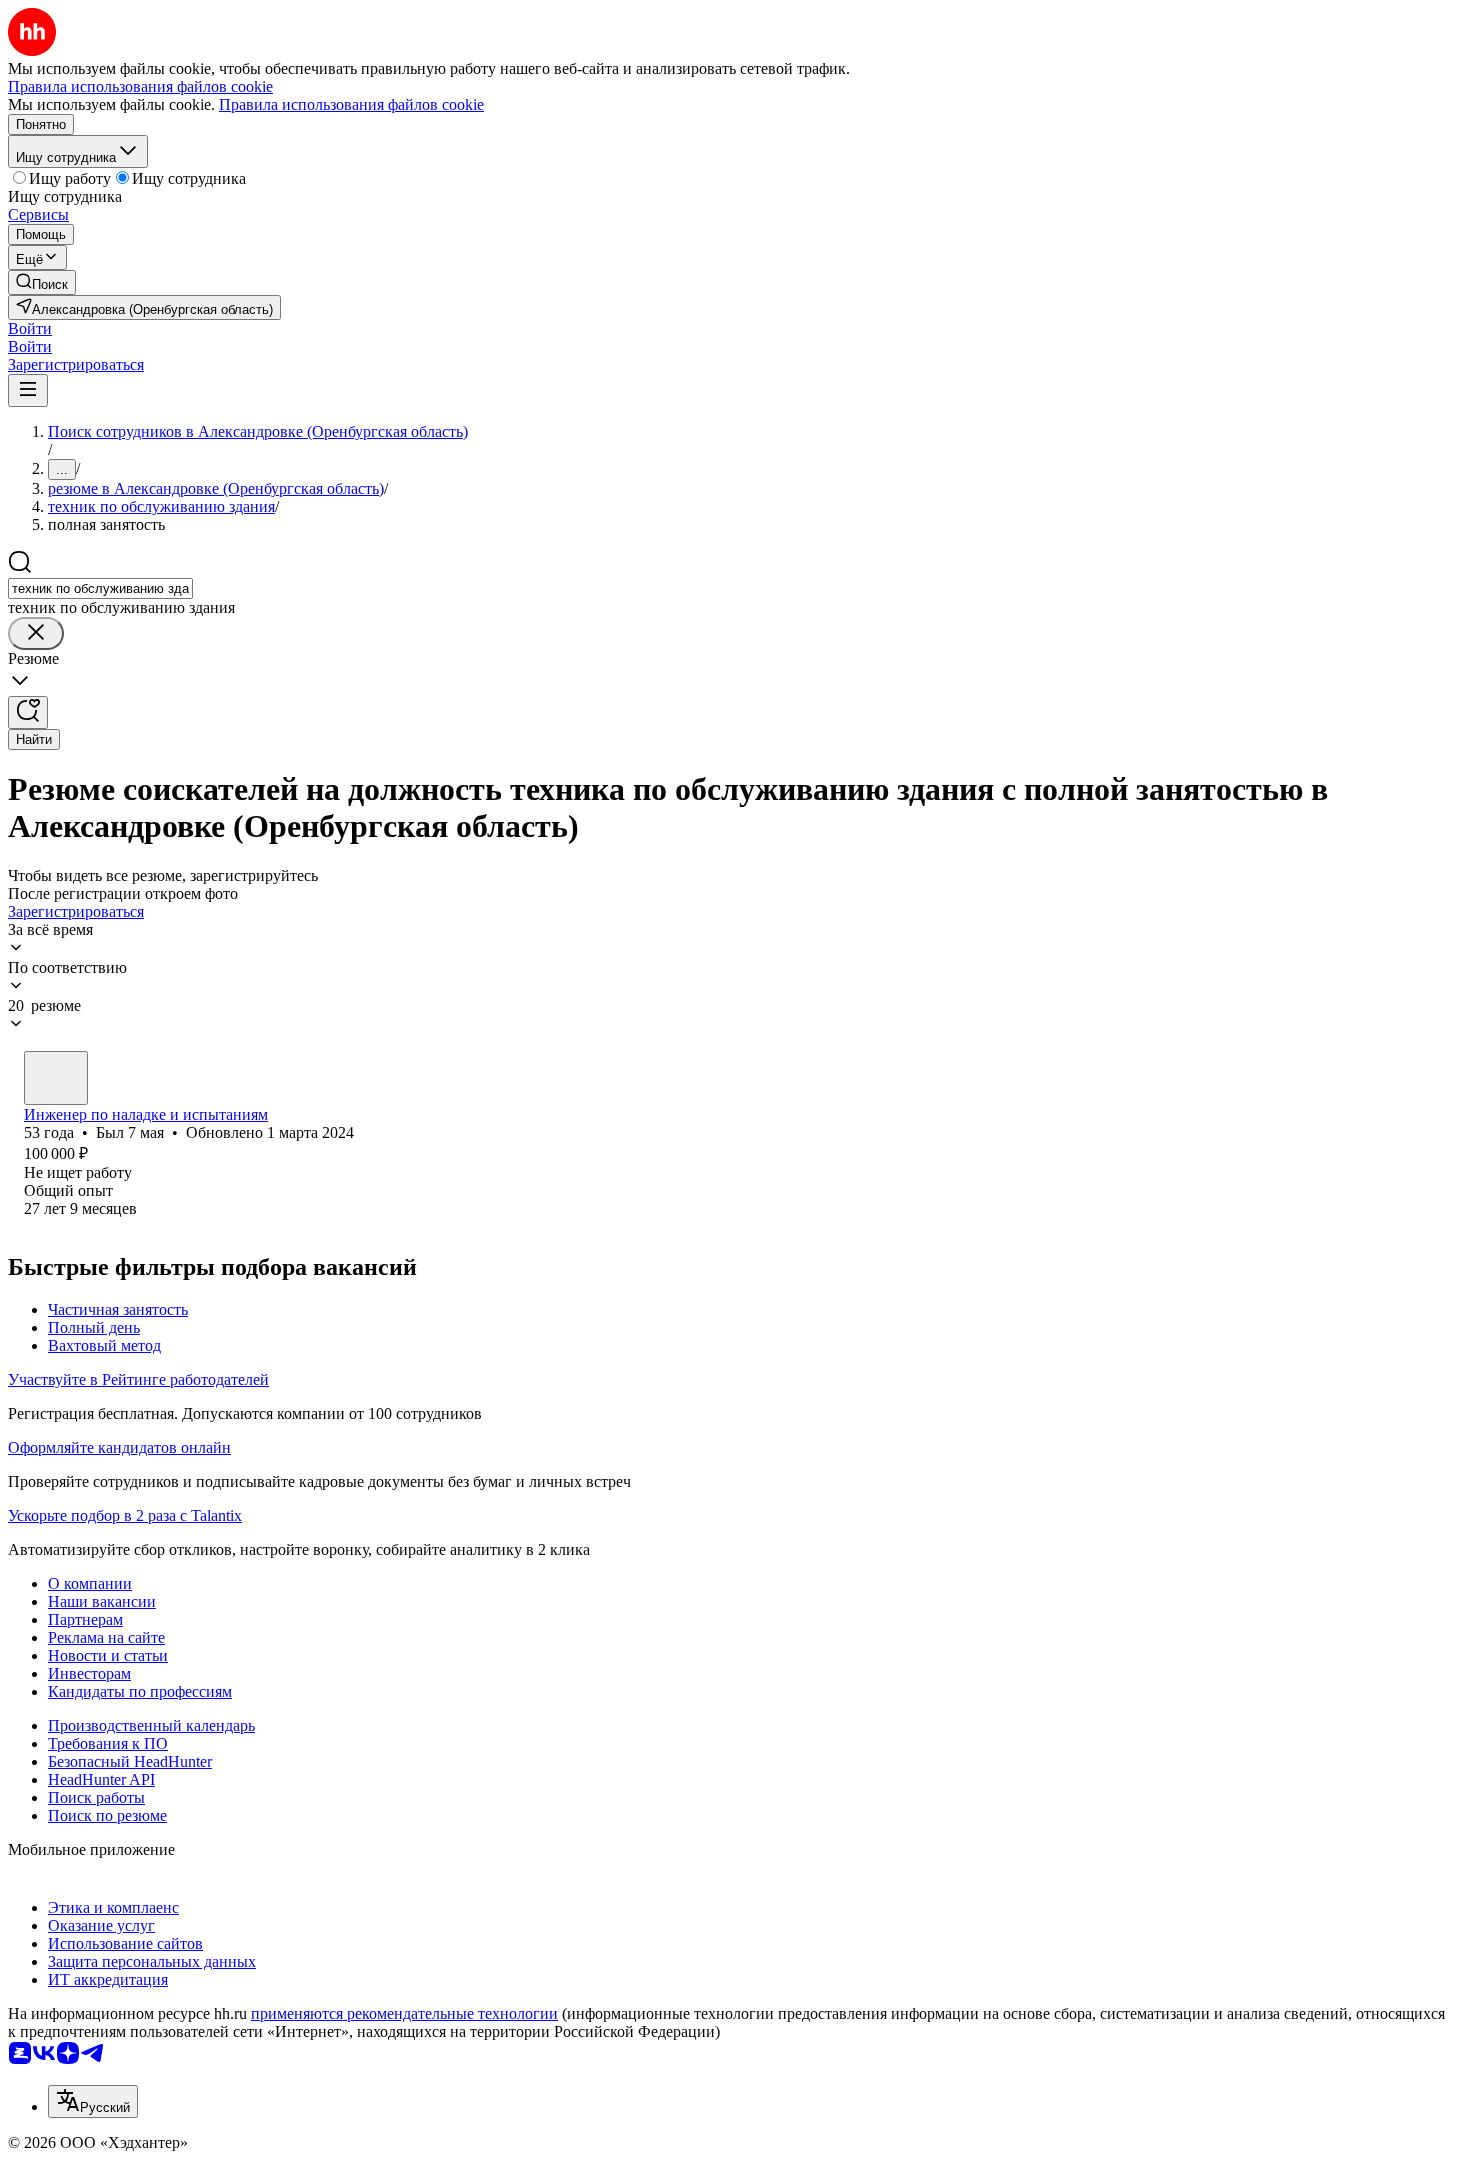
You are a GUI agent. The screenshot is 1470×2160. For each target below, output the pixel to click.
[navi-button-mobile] (28, 390)
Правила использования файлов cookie (351, 104)
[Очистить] (36, 633)
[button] (30, 328)
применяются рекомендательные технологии (404, 2013)
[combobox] (100, 588)
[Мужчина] (56, 1078)
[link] (42, 282)
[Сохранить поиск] (28, 712)
